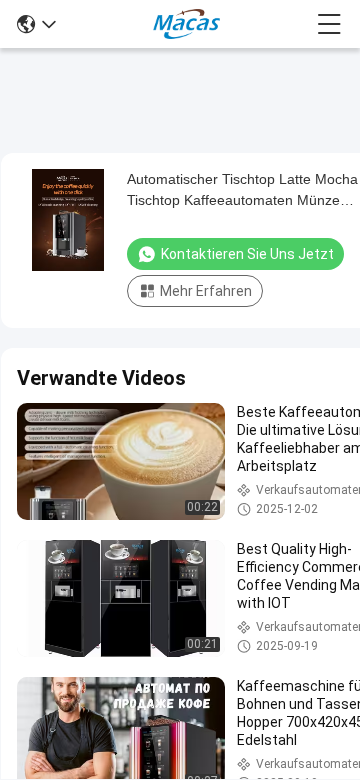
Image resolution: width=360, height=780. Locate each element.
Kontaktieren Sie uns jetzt (247, 254)
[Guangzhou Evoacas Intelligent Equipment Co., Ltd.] (186, 24)
